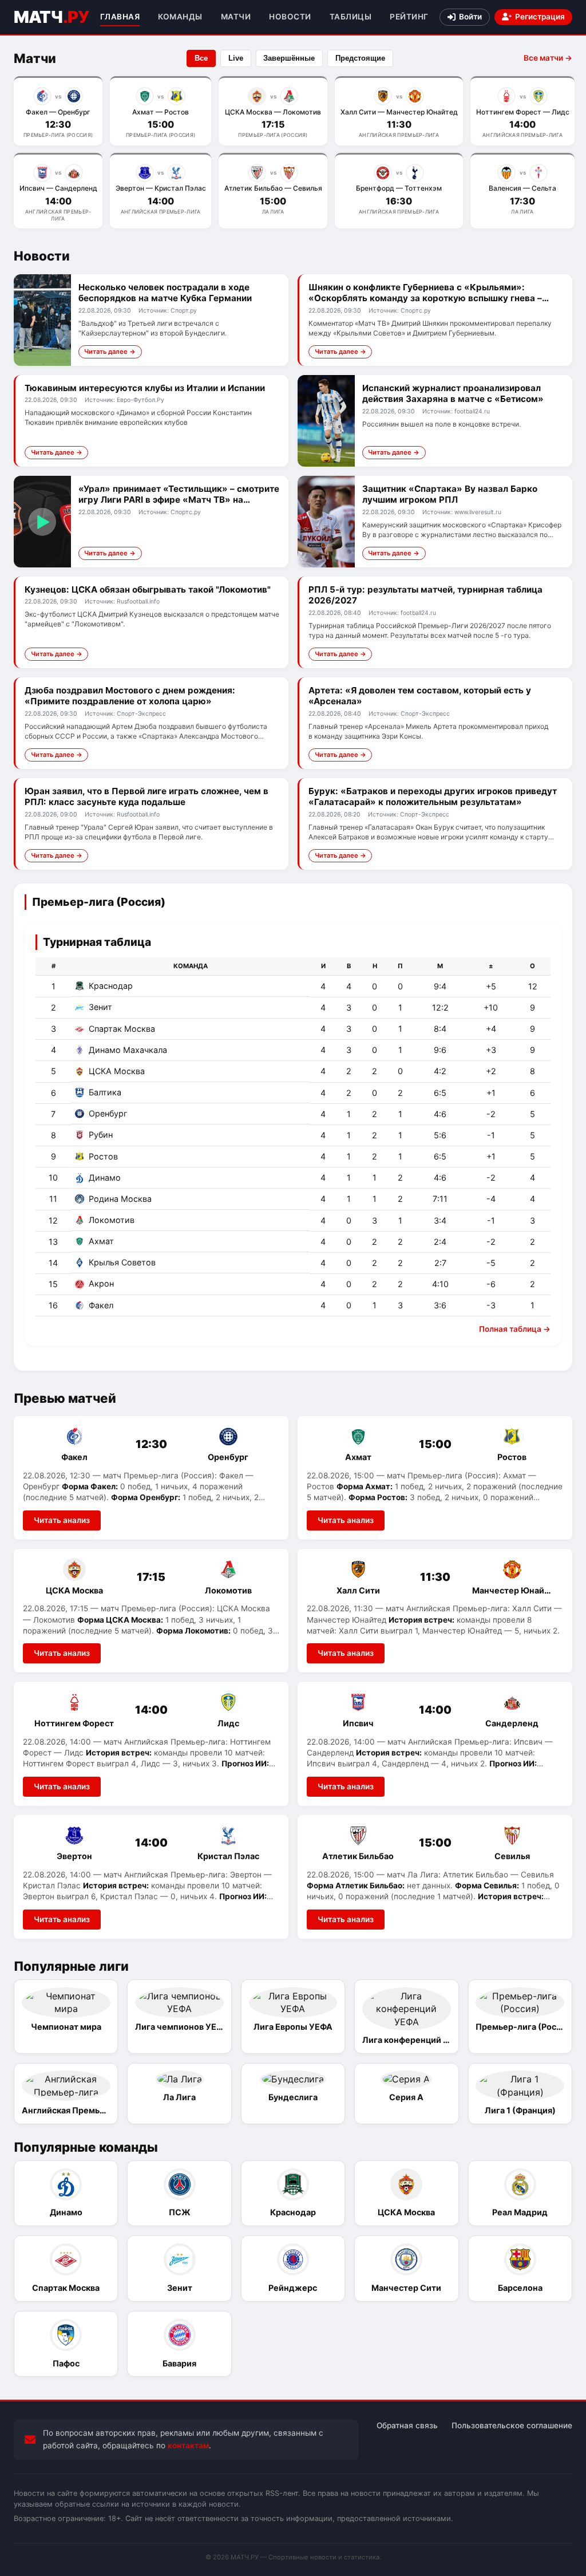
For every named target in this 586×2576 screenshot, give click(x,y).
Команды (180, 17)
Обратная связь (407, 2425)
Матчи (236, 17)
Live (236, 58)
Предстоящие (360, 58)
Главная (120, 17)
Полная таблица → (515, 1329)
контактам (188, 2445)
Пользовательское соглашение (512, 2425)
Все (201, 58)
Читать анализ (62, 1520)
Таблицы (351, 17)
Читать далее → (110, 352)
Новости (290, 17)
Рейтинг (409, 17)
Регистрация (540, 17)
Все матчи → (548, 58)
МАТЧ (51, 17)
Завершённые (289, 58)
